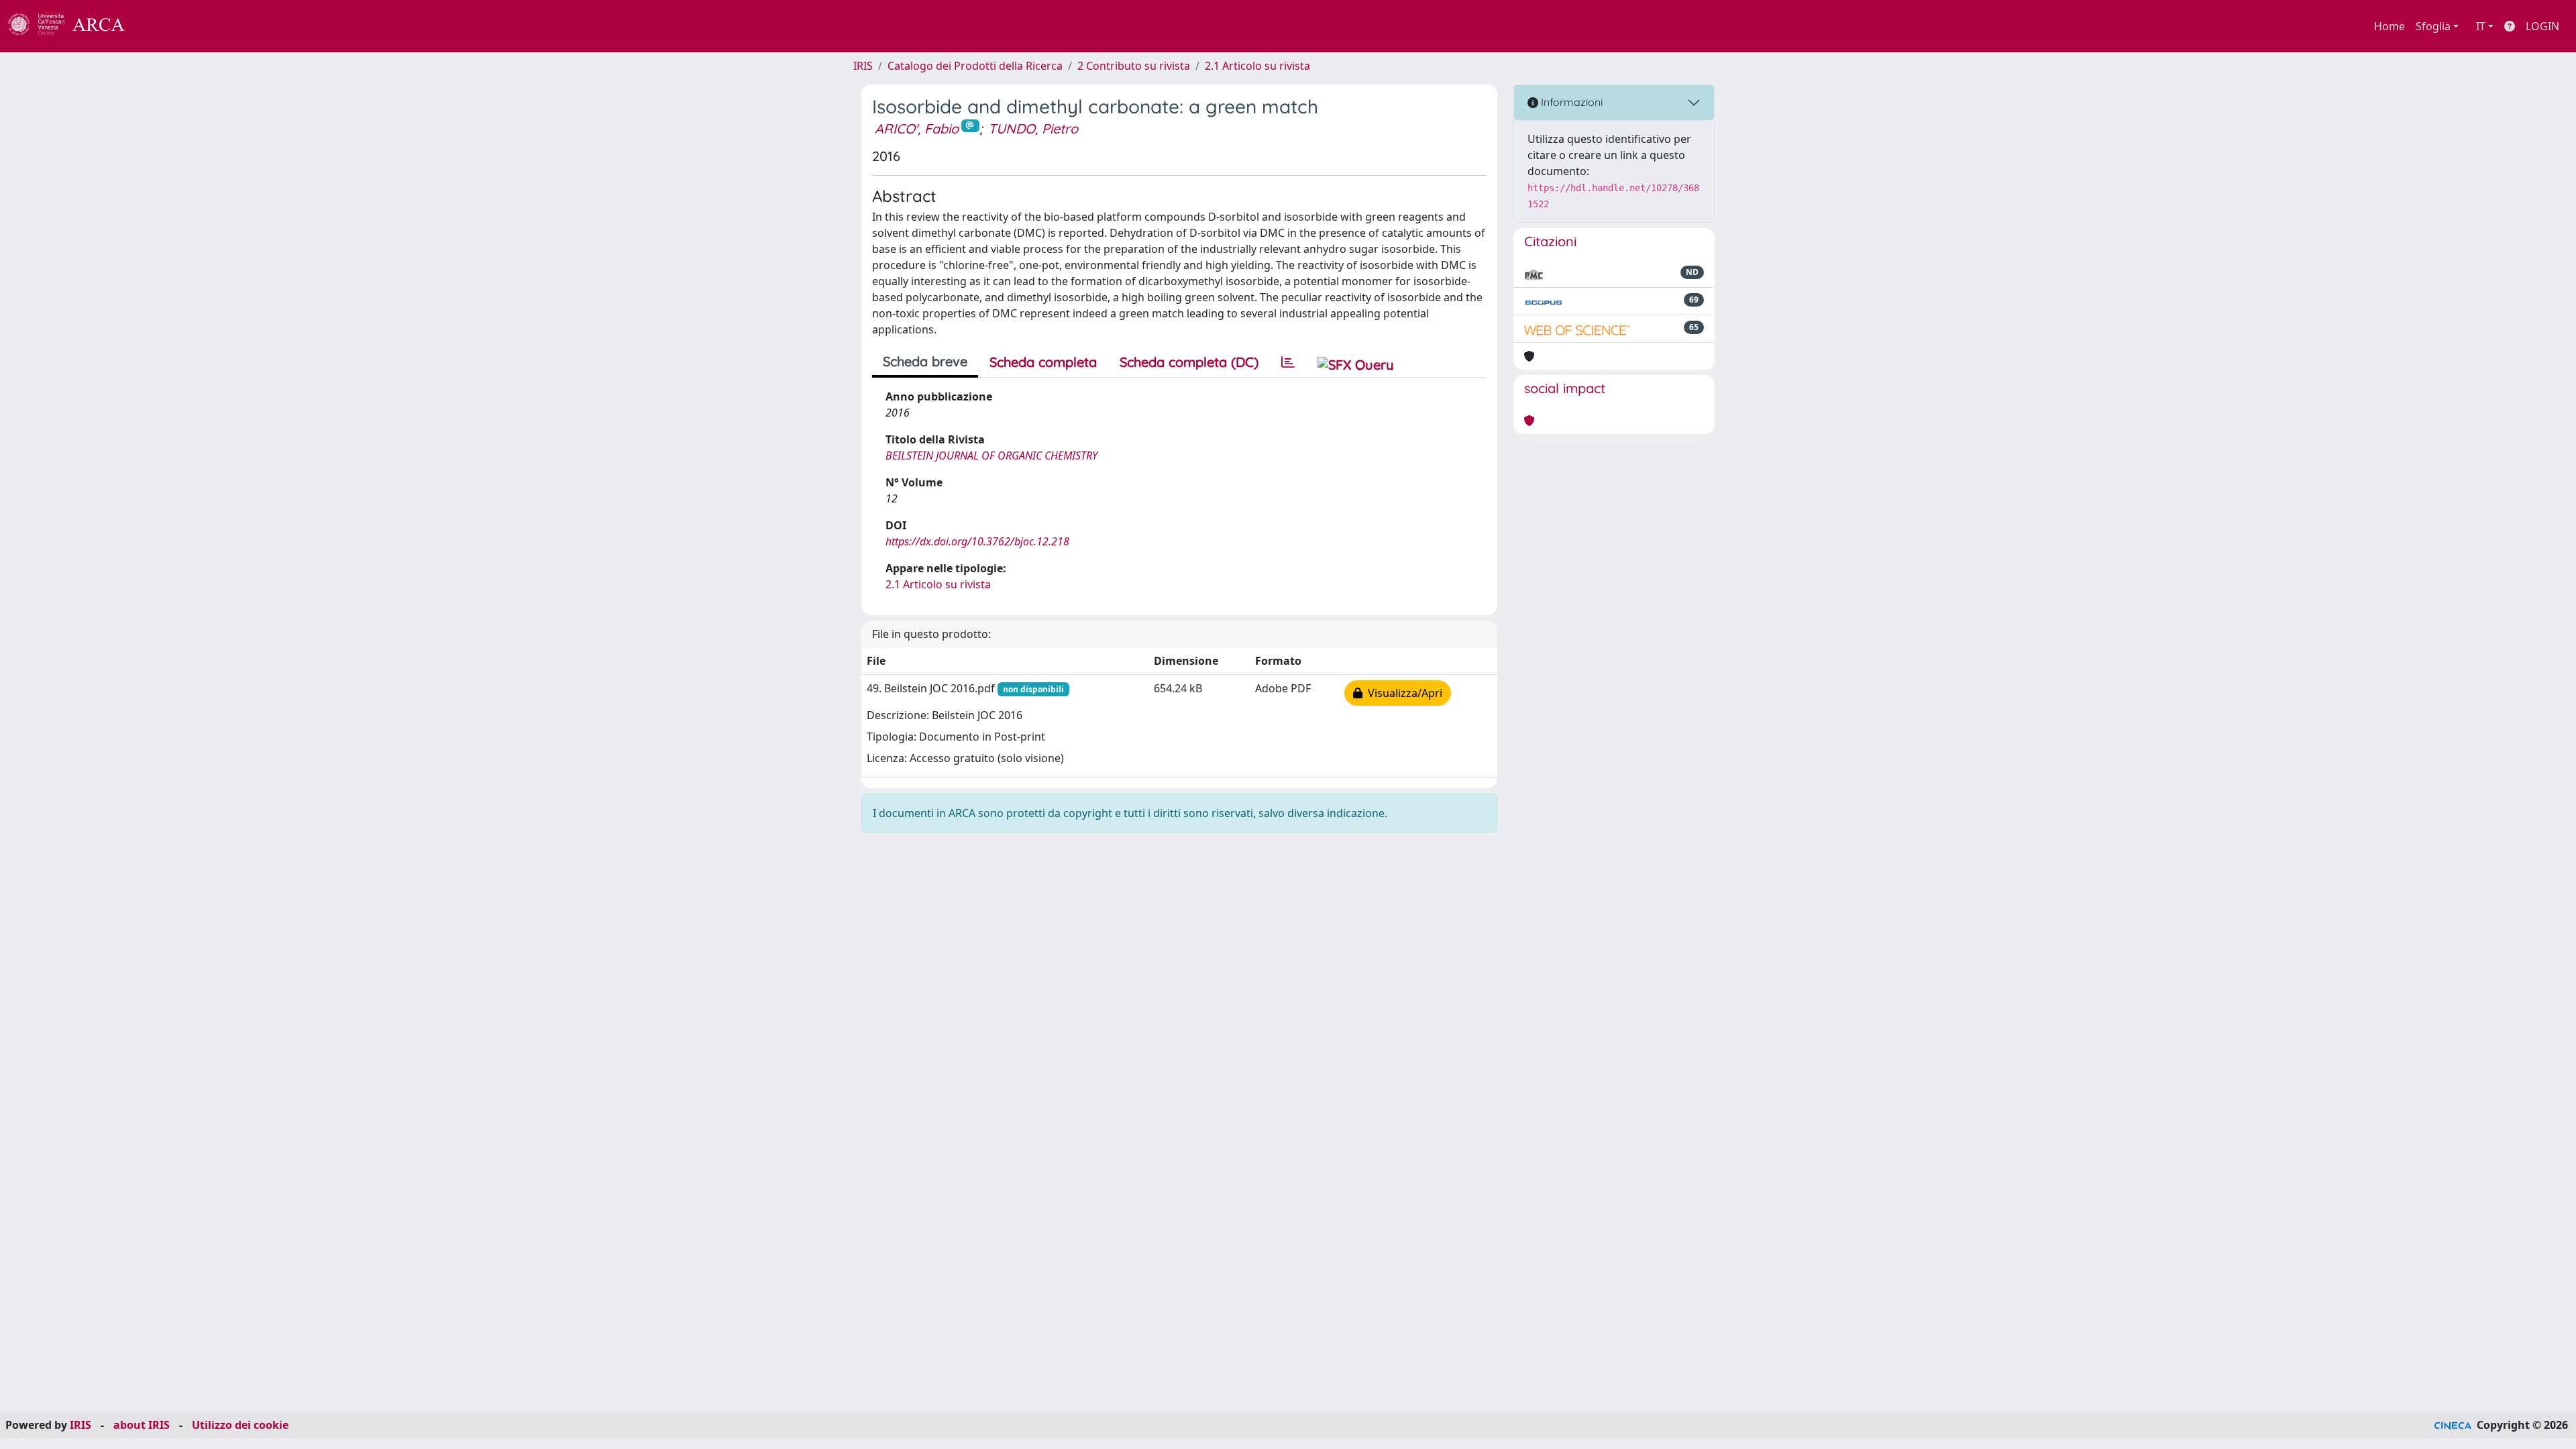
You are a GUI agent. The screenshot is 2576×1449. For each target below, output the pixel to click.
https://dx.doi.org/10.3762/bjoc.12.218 (977, 541)
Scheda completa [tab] (1043, 362)
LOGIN (2542, 26)
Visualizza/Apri (1402, 693)
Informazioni (1570, 102)
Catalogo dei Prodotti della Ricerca (975, 66)
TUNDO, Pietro (1033, 128)
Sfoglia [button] (2433, 26)
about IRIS (142, 1425)
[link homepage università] (161, 26)
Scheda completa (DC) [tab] (1189, 362)
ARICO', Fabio (917, 128)
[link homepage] (74, 26)
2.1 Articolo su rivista (1257, 66)
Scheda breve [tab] (925, 361)
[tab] (1288, 362)
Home (2390, 26)
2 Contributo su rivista (1134, 66)
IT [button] (2481, 26)
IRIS (863, 66)
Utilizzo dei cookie (240, 1425)
